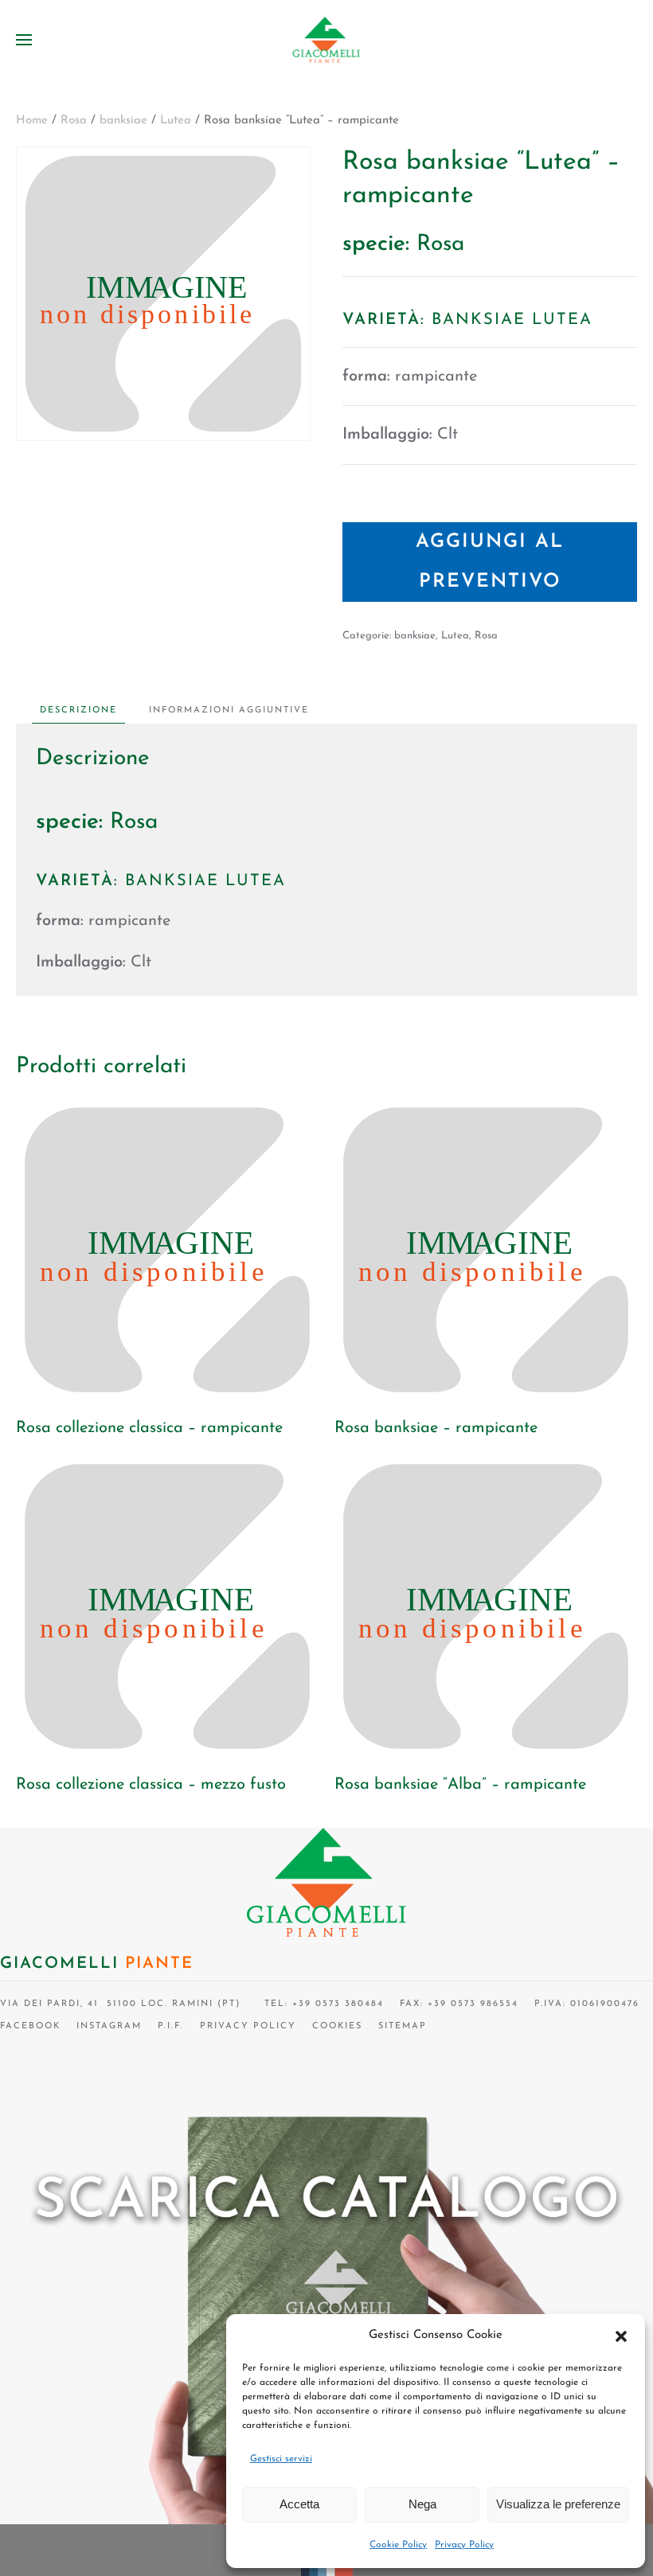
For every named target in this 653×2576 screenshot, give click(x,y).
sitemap (403, 2026)
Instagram (109, 2026)
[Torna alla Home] (327, 40)
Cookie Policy (398, 2545)
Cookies (337, 2026)
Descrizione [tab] (78, 710)
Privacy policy (248, 2026)
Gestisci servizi (281, 2459)
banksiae (123, 121)
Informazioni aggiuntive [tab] (229, 710)
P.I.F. (171, 2026)
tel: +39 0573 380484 (320, 2004)
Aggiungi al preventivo (490, 562)
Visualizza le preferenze (558, 2504)
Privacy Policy (464, 2545)
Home (32, 121)
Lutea (176, 121)
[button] (621, 2336)
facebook (30, 2026)
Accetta (299, 2504)
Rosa (74, 121)
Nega (422, 2504)
